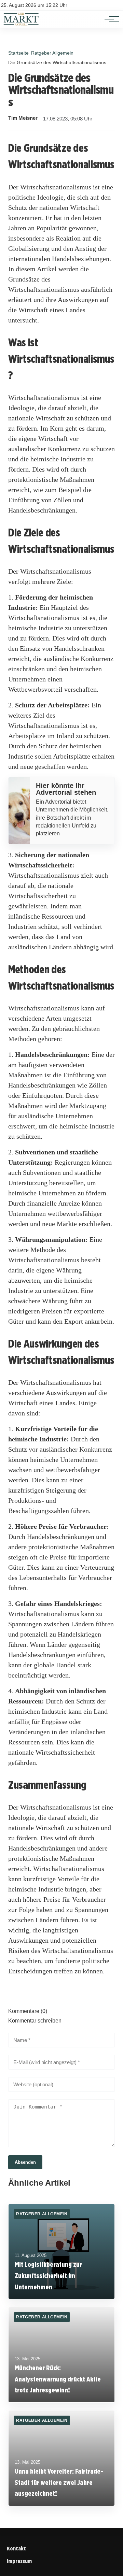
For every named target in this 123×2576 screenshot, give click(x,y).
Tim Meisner (23, 118)
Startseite (18, 53)
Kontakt (16, 2549)
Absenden (25, 2162)
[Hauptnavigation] (109, 19)
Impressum (19, 2561)
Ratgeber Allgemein (52, 53)
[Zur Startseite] (21, 24)
